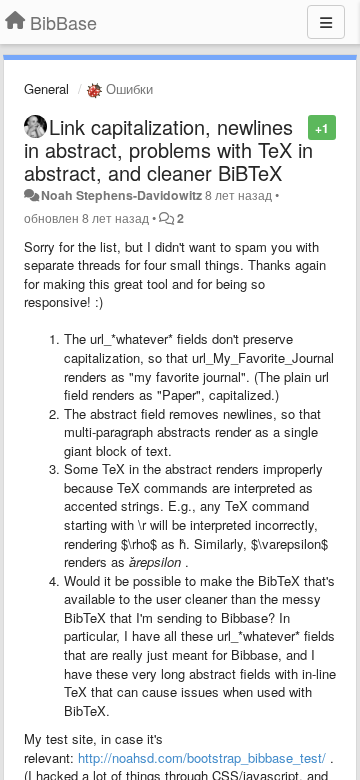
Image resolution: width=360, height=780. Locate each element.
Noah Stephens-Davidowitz (121, 195)
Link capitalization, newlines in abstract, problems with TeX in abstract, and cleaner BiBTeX (168, 149)
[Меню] (326, 22)
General (46, 88)
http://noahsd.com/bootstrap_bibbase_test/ (202, 757)
